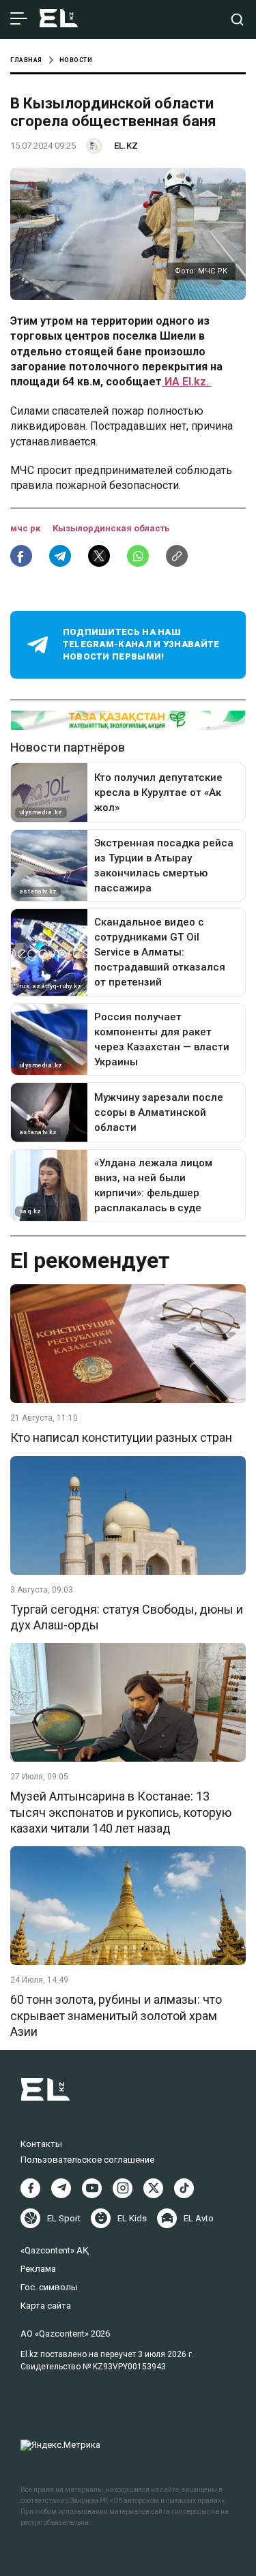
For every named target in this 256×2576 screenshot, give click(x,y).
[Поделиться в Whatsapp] (138, 556)
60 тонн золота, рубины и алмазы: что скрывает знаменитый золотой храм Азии (116, 2015)
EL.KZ (126, 146)
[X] (153, 2188)
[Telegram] (61, 2188)
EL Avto (199, 2218)
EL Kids (132, 2218)
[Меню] (19, 19)
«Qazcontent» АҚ (55, 2250)
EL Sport (64, 2218)
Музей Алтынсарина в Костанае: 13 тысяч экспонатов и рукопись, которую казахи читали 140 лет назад (121, 1812)
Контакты (41, 2144)
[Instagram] (123, 2188)
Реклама (38, 2269)
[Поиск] (237, 19)
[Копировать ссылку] (177, 556)
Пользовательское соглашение (87, 2160)
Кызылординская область (111, 528)
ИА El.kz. (187, 382)
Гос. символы (49, 2287)
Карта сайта (46, 2306)
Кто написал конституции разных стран (121, 1437)
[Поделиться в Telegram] (60, 556)
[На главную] (59, 19)
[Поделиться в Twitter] (99, 556)
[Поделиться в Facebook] (21, 556)
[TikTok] (184, 2188)
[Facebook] (30, 2188)
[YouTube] (92, 2188)
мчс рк (26, 528)
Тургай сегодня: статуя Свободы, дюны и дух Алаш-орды (127, 1617)
